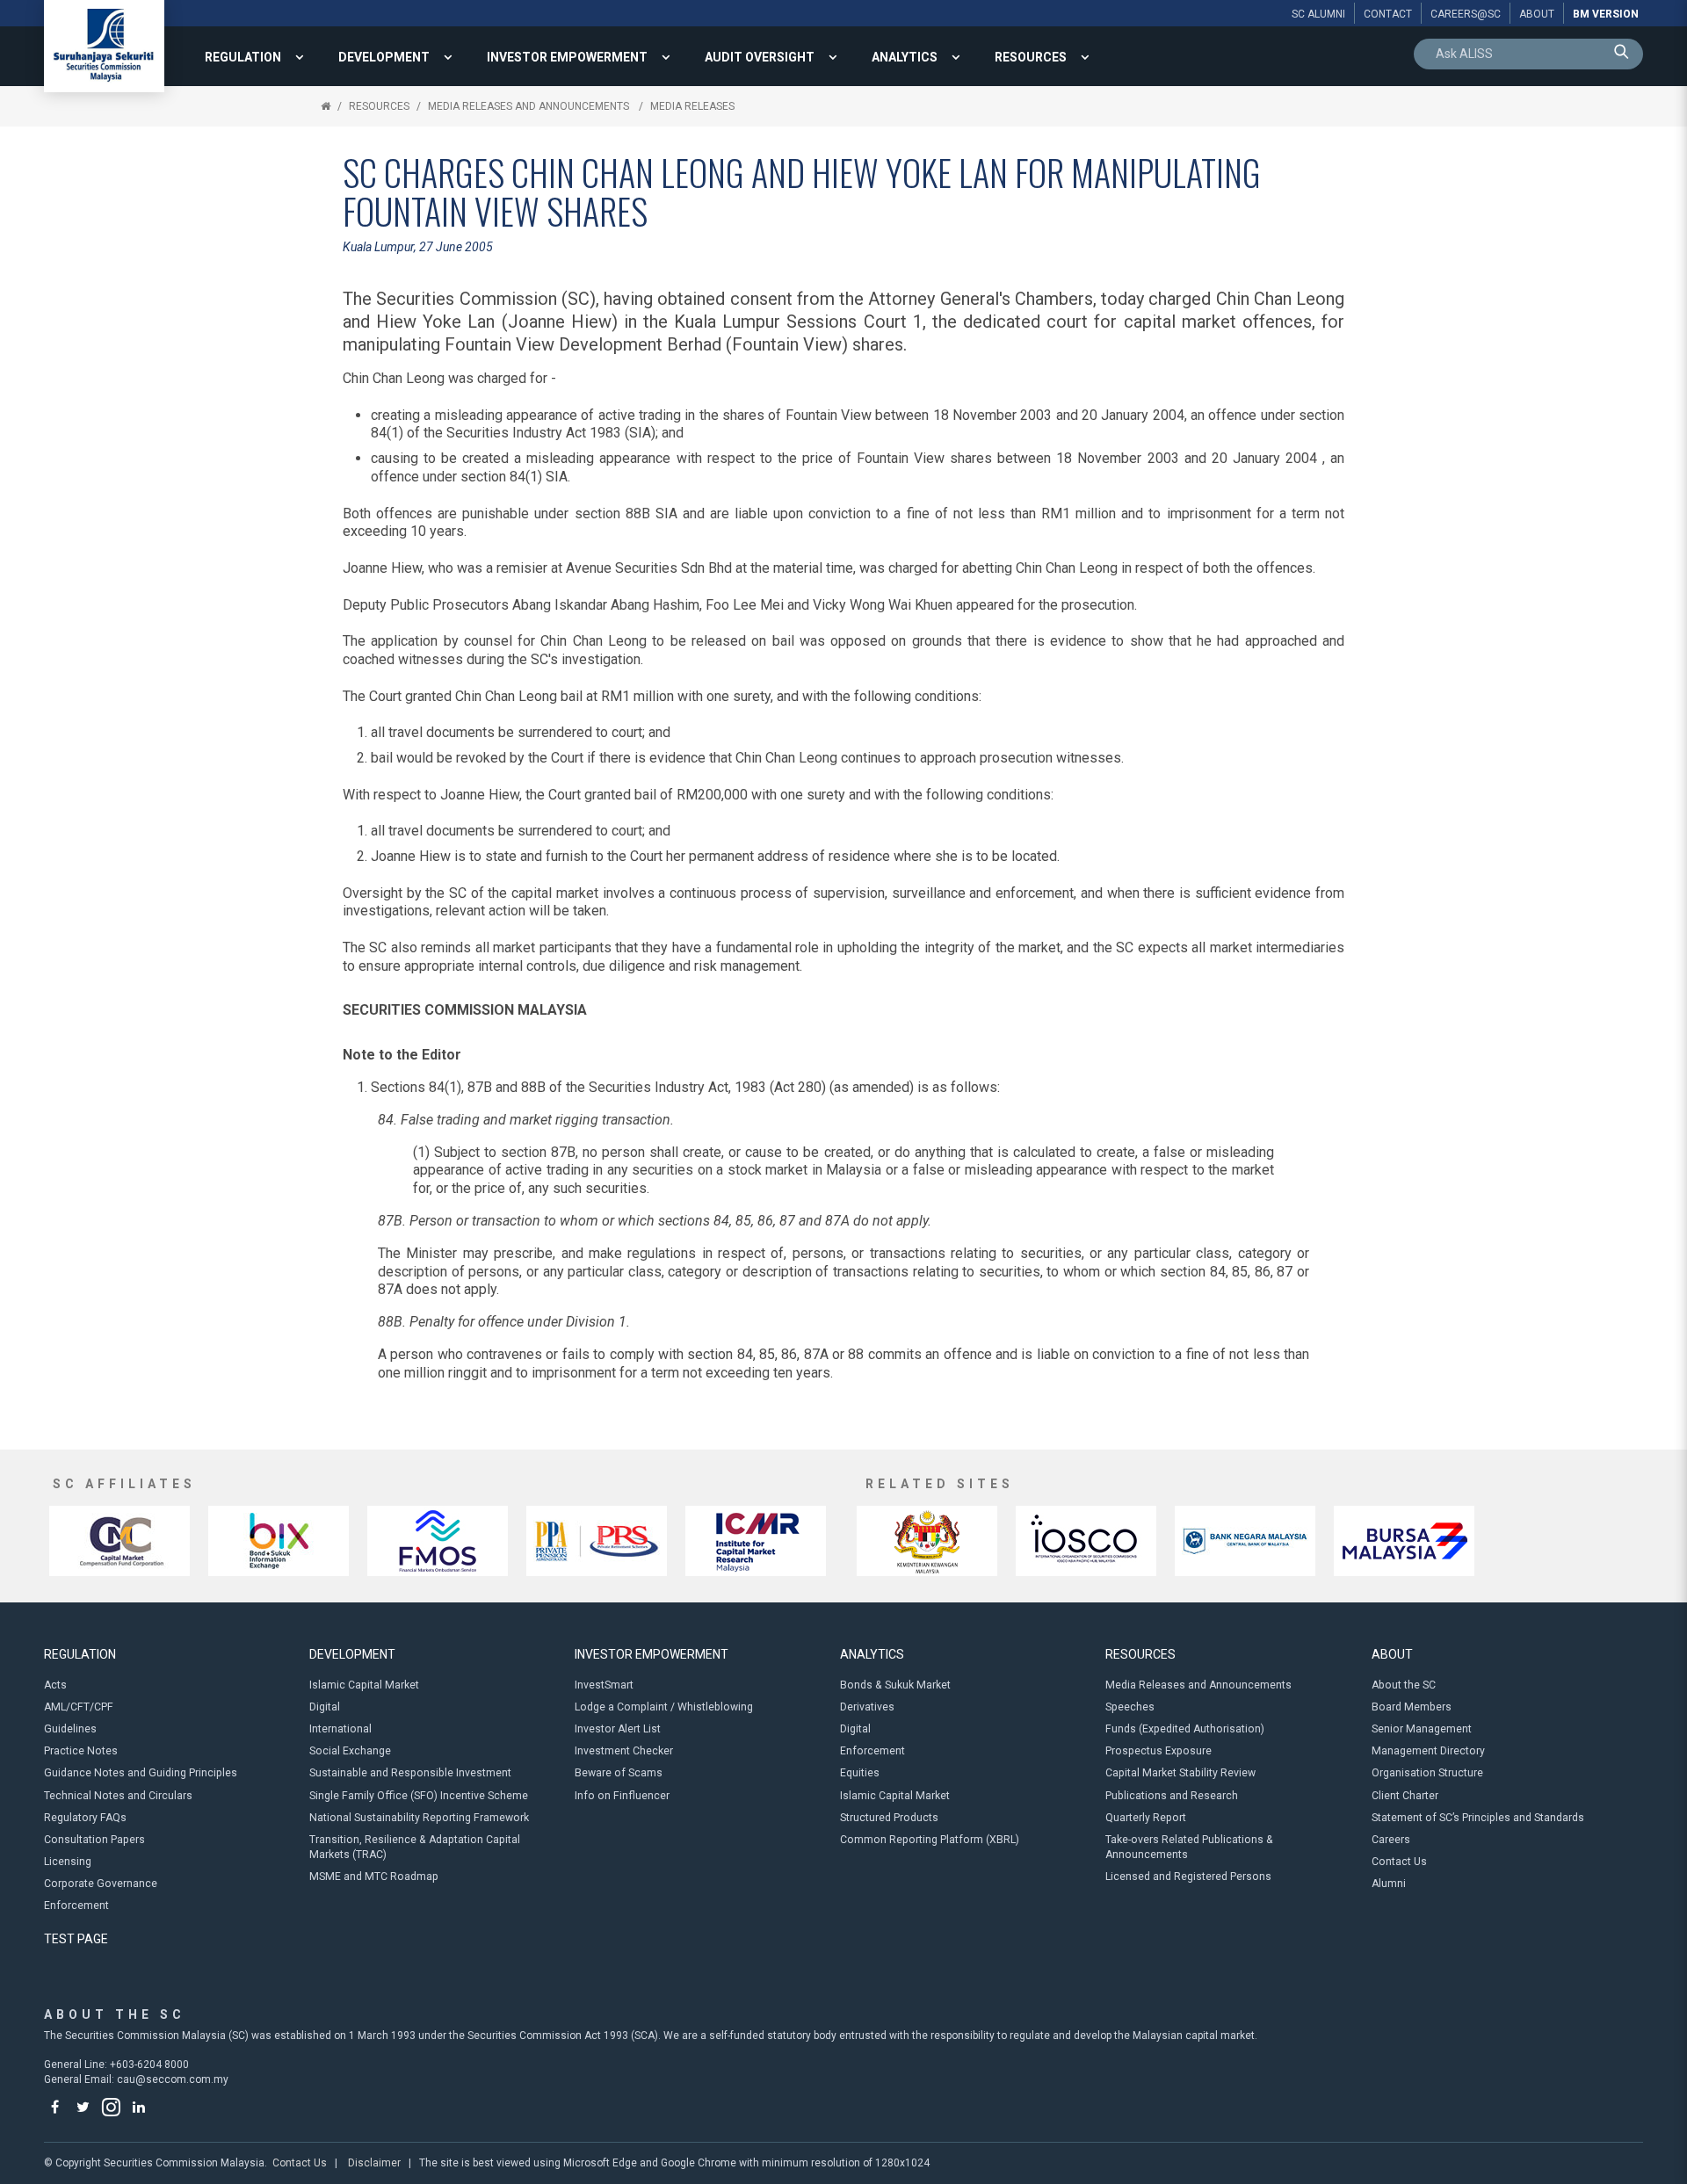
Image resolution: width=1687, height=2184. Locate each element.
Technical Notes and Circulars (118, 1796)
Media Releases (692, 106)
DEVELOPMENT (384, 57)
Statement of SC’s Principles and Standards (1478, 1818)
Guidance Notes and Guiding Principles (141, 1773)
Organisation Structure (1427, 1773)
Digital (325, 1707)
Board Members (1412, 1707)
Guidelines (70, 1729)
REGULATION (243, 57)
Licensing (68, 1862)
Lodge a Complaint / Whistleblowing (664, 1707)
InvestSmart (604, 1685)
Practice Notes (81, 1751)
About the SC (1404, 1685)
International (340, 1729)
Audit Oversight (760, 57)
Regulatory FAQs (85, 1818)
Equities (860, 1773)
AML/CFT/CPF (79, 1707)
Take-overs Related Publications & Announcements (1189, 1847)
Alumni (1389, 1884)
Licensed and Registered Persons (1188, 1877)
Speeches (1130, 1707)
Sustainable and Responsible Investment (410, 1773)
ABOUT (1392, 1654)
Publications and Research (1172, 1796)
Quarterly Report (1146, 1818)
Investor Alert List (618, 1729)
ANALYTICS (905, 57)
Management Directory (1428, 1751)
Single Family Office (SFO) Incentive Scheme (419, 1796)
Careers (1391, 1840)
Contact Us (1399, 1862)
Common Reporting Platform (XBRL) (930, 1840)
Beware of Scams (619, 1773)
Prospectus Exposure (1158, 1751)
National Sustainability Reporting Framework (419, 1818)
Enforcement (76, 1906)
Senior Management (1422, 1729)
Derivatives (867, 1707)
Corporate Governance (101, 1884)
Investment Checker (624, 1751)
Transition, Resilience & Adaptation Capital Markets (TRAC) (415, 1847)
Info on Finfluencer (622, 1796)
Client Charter (1405, 1796)
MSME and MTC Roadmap (374, 1877)
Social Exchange (350, 1751)
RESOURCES (1031, 57)
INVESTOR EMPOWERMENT (567, 57)
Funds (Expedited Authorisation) (1185, 1729)
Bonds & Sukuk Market (895, 1685)
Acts (55, 1685)
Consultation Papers (94, 1840)
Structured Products (889, 1818)
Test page (76, 1939)
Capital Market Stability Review (1180, 1773)
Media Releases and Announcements (530, 106)
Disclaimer (374, 2163)
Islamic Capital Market (364, 1685)
